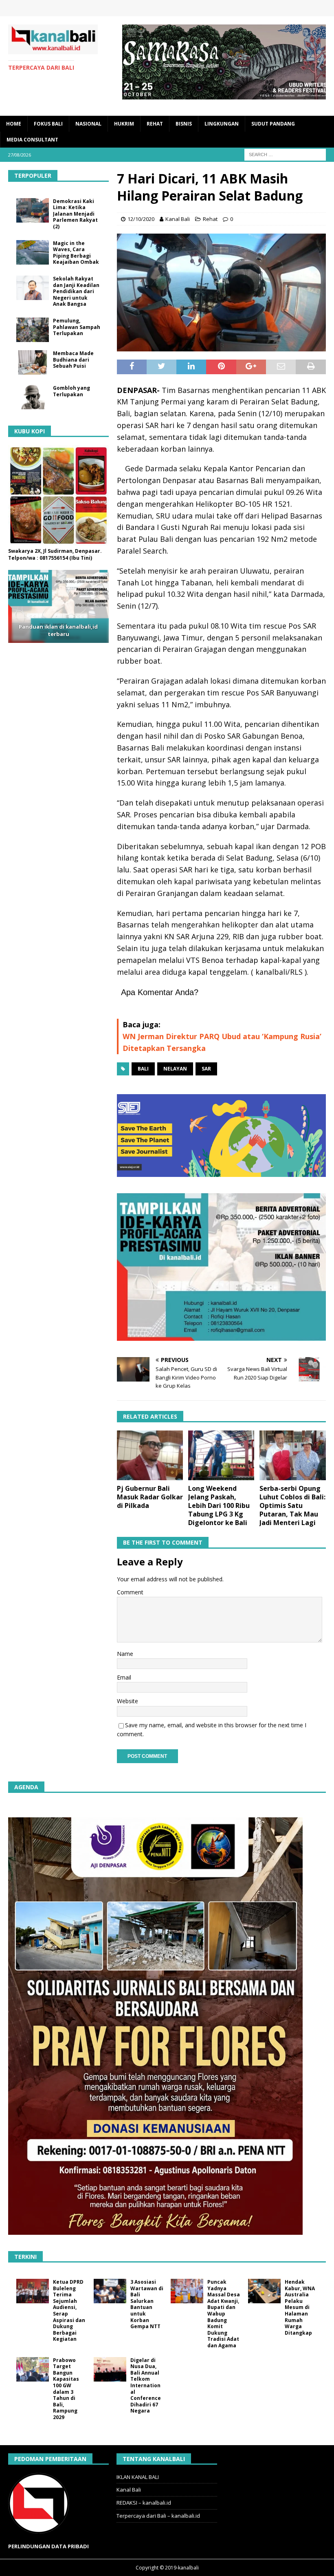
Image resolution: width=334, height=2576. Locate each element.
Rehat (155, 124)
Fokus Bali (48, 124)
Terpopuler (33, 175)
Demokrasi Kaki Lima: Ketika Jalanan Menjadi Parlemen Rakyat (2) (75, 214)
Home (14, 124)
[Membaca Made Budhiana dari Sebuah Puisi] (33, 362)
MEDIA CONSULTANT (32, 140)
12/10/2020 (141, 219)
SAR (206, 1069)
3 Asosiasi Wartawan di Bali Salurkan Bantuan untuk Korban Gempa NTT (147, 2304)
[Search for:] (285, 154)
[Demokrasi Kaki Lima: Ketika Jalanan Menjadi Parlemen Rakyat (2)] (33, 210)
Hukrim (124, 124)
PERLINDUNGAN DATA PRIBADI (48, 2546)
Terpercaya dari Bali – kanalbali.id (158, 2516)
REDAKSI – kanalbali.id (144, 2503)
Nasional (88, 124)
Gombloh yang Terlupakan (71, 391)
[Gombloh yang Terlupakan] (33, 397)
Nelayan (175, 1069)
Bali (143, 1069)
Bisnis (184, 124)
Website (127, 1701)
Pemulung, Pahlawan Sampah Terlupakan (77, 327)
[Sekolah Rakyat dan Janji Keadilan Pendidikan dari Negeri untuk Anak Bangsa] (33, 288)
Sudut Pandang (273, 124)
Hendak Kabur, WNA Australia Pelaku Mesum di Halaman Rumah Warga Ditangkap (300, 2307)
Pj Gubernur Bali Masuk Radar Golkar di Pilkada (150, 1497)
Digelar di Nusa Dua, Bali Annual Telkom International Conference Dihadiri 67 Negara (146, 2386)
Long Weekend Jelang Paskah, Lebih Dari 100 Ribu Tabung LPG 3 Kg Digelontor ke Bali (219, 1505)
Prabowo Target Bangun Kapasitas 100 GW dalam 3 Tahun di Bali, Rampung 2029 (66, 2389)
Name (125, 1654)
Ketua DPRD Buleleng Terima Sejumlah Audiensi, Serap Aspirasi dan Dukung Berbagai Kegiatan (69, 2310)
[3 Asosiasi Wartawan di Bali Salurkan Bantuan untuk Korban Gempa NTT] (110, 2291)
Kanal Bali (178, 219)
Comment (130, 1592)
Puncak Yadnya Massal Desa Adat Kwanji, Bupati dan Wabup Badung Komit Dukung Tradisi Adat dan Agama (224, 2314)
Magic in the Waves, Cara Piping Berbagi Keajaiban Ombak (76, 253)
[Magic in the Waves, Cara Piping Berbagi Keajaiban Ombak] (33, 252)
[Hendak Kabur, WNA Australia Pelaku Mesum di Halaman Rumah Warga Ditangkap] (264, 2291)
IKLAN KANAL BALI (138, 2477)
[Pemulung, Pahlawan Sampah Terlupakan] (33, 330)
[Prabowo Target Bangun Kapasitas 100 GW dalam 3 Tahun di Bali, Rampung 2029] (33, 2369)
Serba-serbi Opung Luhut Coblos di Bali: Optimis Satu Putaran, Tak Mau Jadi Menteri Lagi (292, 1505)
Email (124, 1677)
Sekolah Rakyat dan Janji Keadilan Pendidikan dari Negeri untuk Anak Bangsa (76, 291)
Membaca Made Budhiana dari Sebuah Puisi (73, 360)
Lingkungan (222, 124)
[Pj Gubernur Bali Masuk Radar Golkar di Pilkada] (150, 1455)
